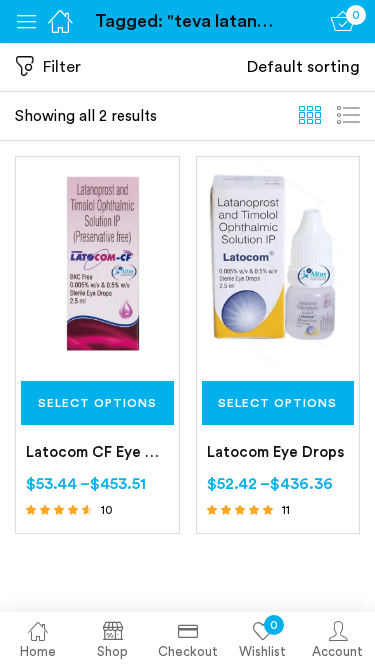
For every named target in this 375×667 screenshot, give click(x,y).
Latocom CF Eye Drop (97, 452)
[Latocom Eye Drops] (278, 263)
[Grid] (310, 116)
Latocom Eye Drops (275, 452)
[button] (303, 67)
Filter (62, 67)
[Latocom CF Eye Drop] (97, 263)
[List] (348, 116)
